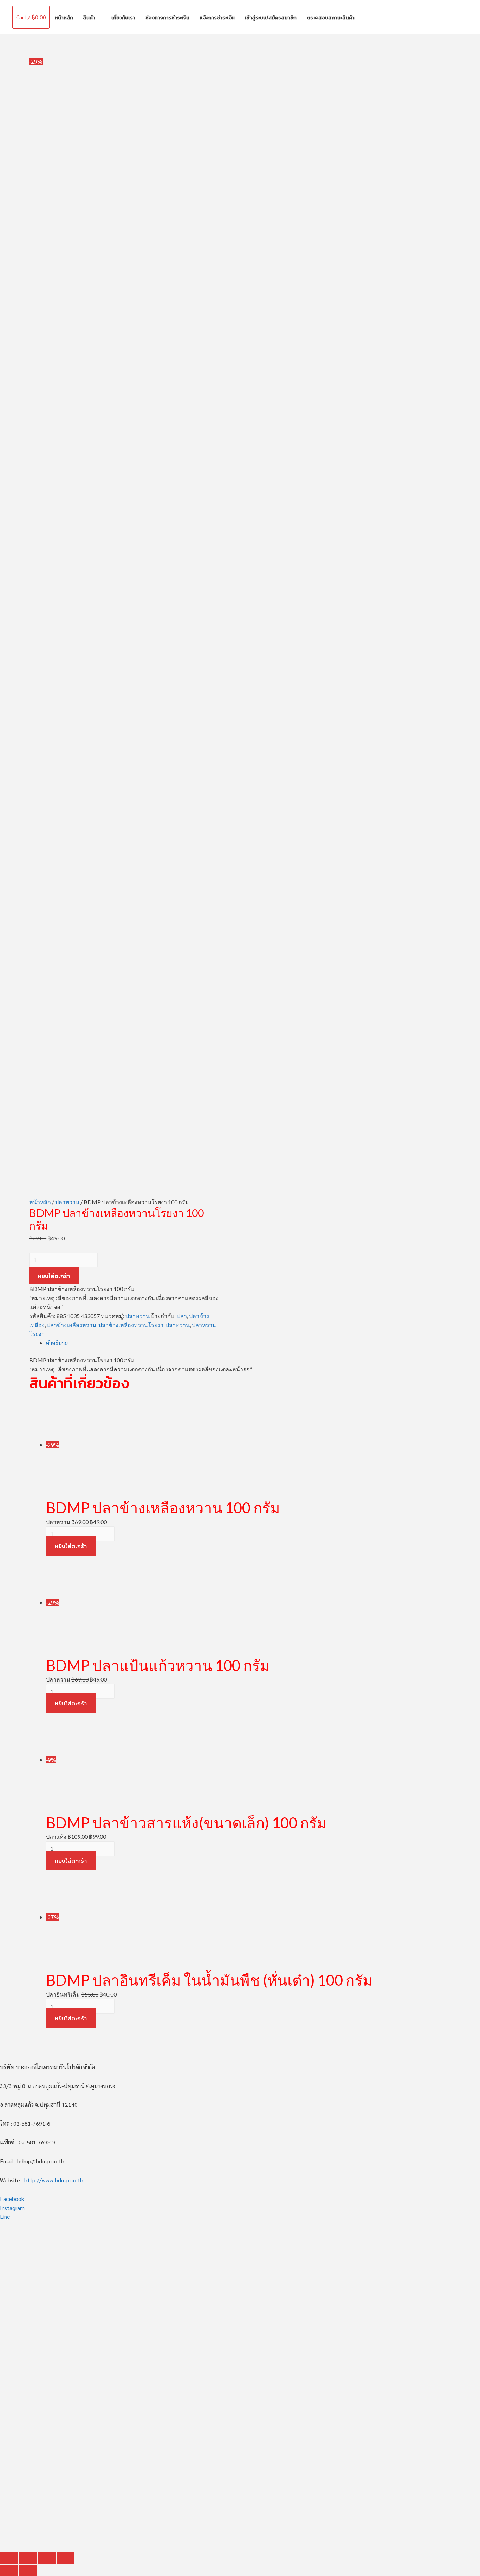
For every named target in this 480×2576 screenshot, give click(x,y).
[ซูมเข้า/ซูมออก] (66, 2558)
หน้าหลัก (40, 1202)
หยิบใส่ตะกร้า (54, 1276)
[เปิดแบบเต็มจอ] (47, 2558)
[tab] (248, 1343)
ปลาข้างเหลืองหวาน (72, 1325)
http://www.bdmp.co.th (54, 2180)
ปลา (182, 1316)
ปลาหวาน (67, 1202)
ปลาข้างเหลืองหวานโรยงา (131, 1325)
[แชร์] (28, 2558)
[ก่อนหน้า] (9, 2570)
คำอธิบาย (57, 1343)
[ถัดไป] (28, 2570)
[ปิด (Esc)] (9, 2558)
